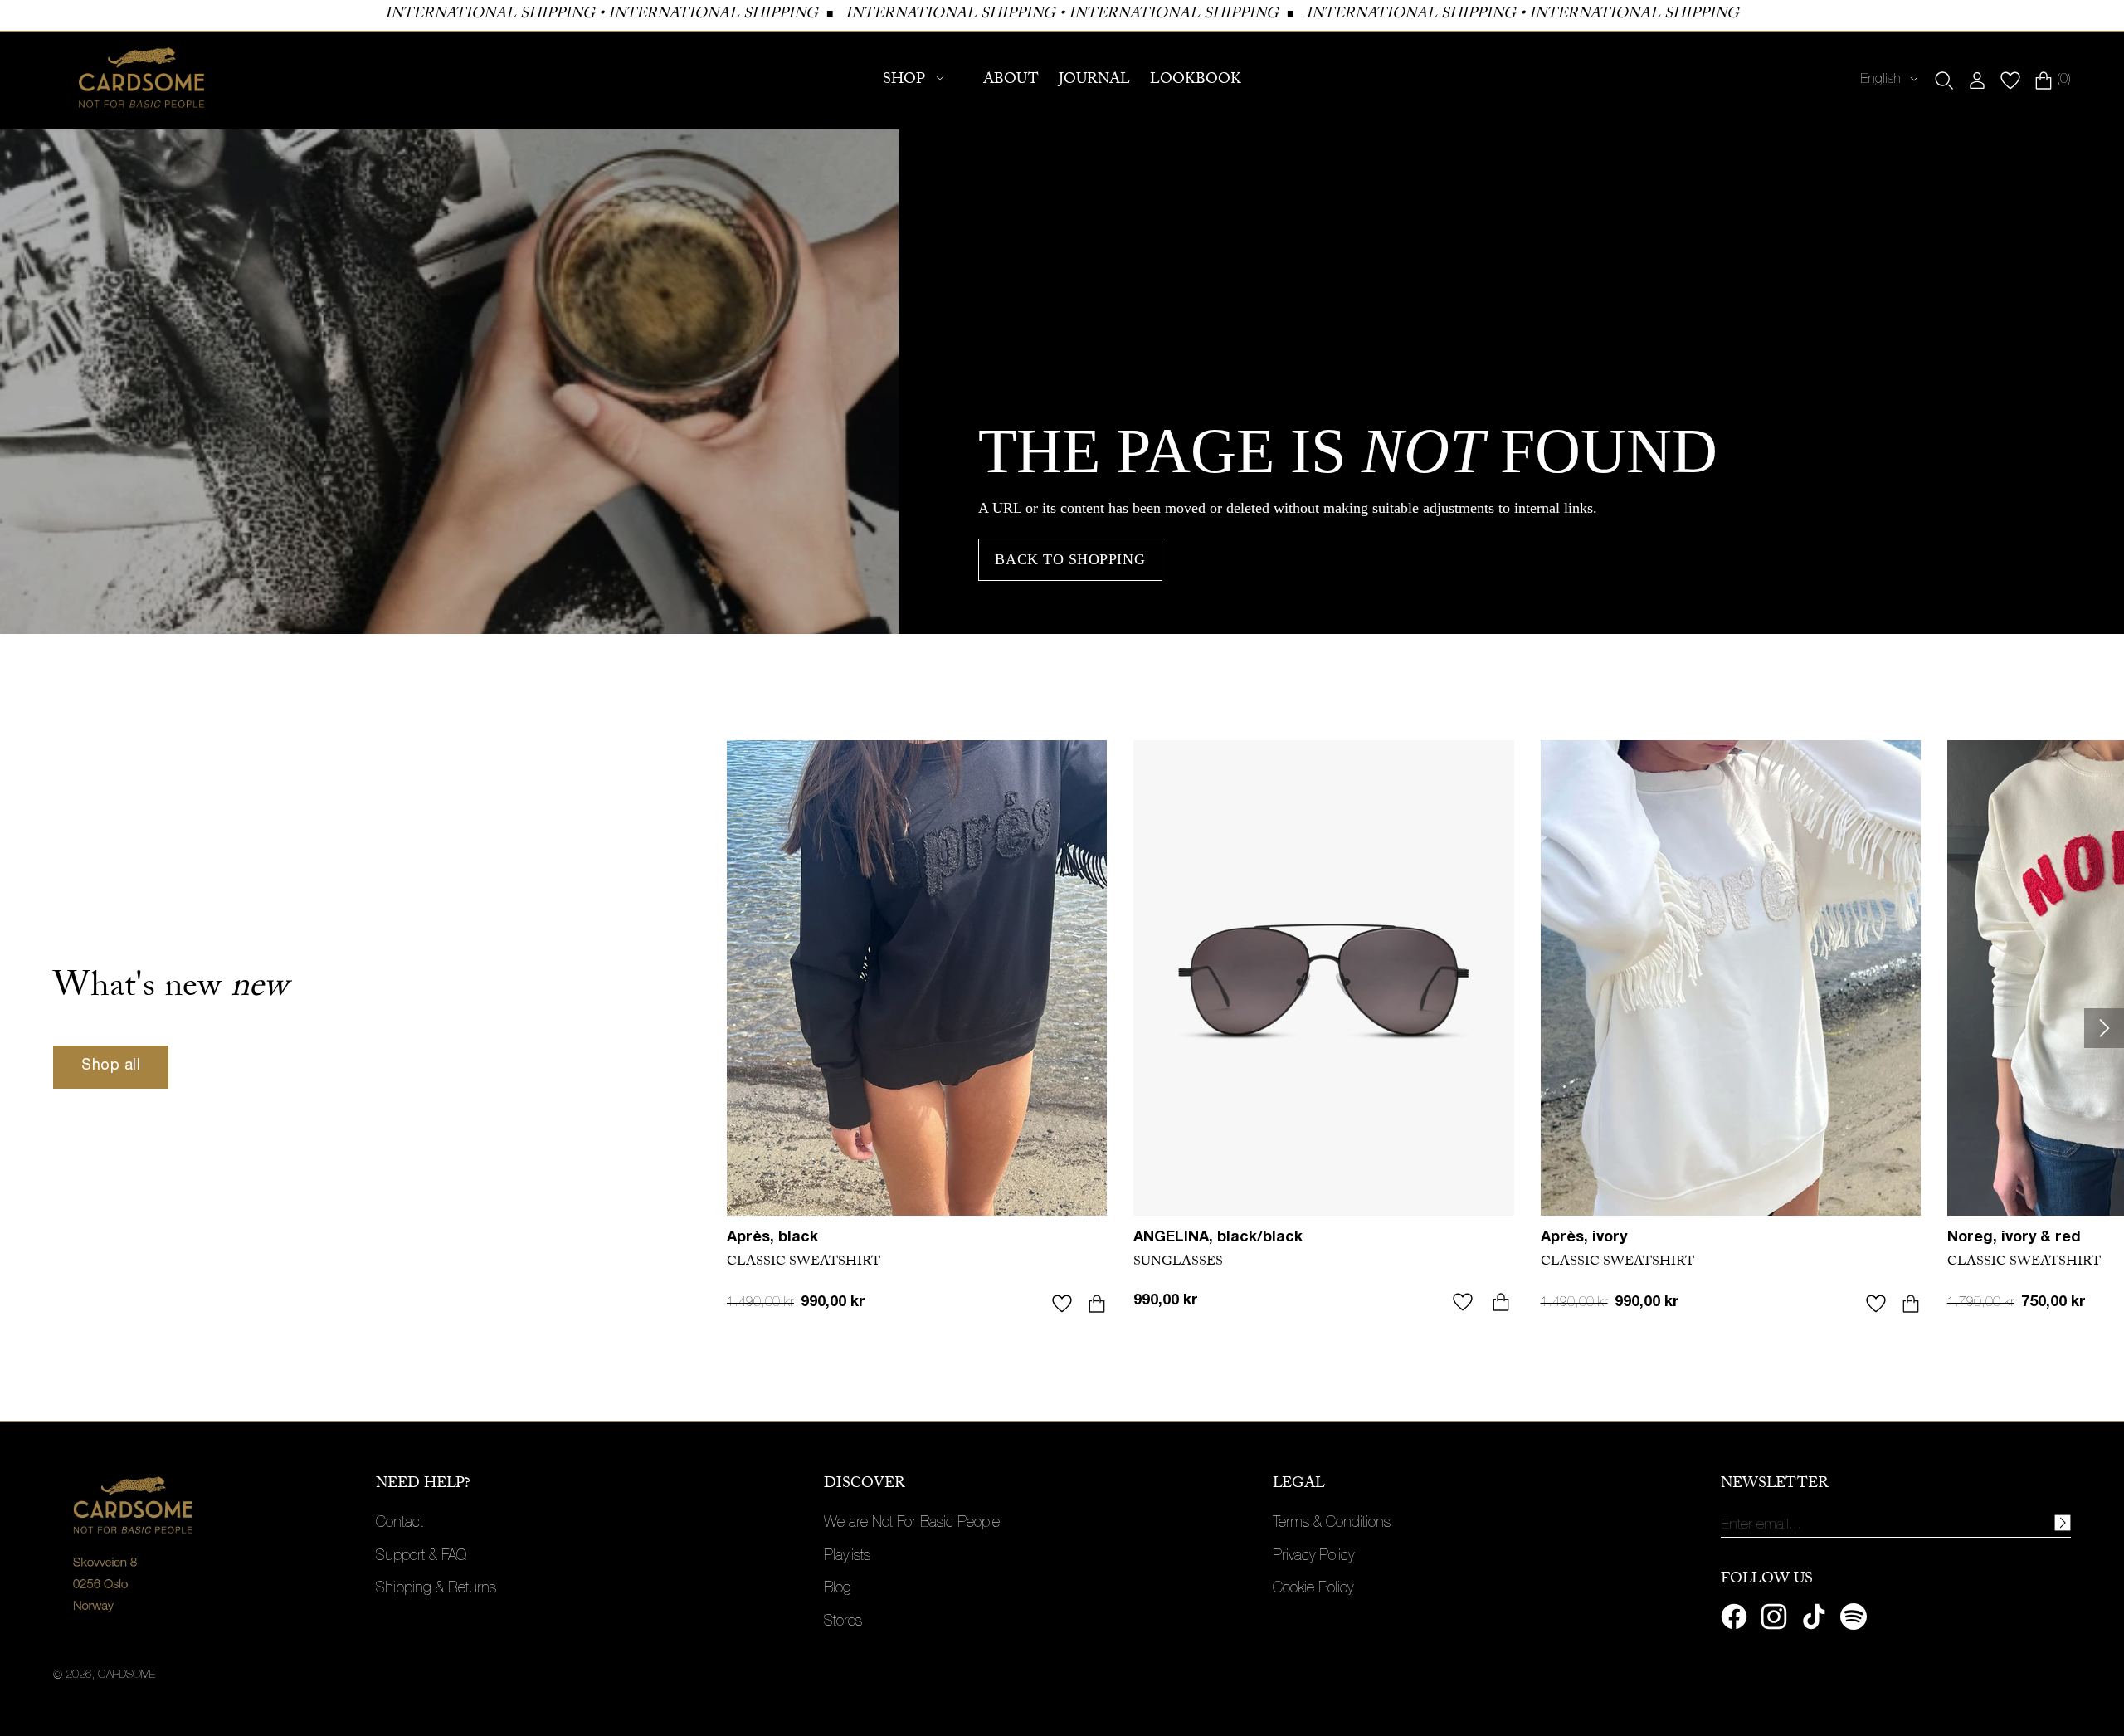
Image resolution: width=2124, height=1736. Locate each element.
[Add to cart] (1501, 1302)
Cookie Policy (1313, 1589)
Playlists (847, 1557)
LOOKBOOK (1196, 81)
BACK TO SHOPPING (1070, 559)
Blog (838, 1589)
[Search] (1944, 80)
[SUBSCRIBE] (2063, 1523)
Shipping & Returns (436, 1589)
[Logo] (142, 80)
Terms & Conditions (1332, 1524)
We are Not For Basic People (912, 1524)
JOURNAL (1094, 81)
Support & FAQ (421, 1557)
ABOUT (1011, 81)
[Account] (1977, 80)
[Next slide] (2104, 1028)
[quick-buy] (1097, 1304)
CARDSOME (127, 1675)
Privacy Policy (1313, 1557)
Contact (399, 1524)
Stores (843, 1622)
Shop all (111, 1066)
